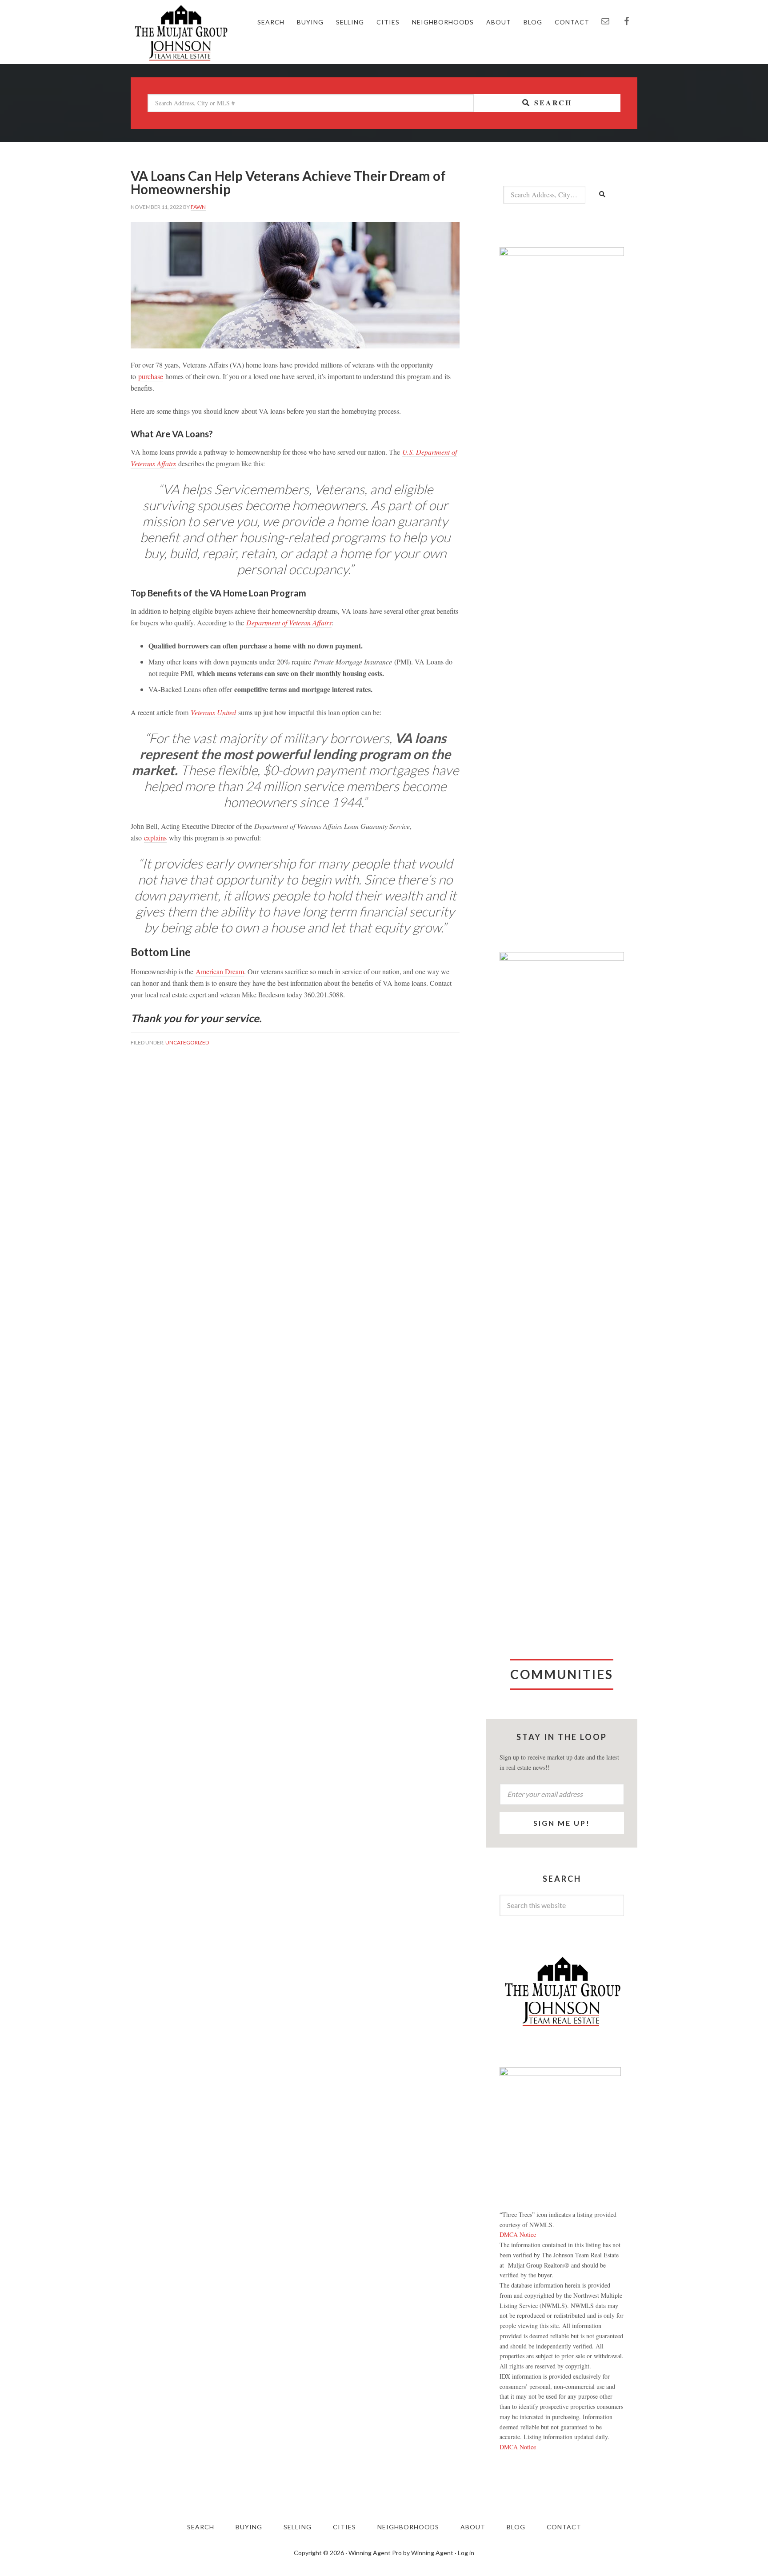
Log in (466, 2553)
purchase (151, 376)
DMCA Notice (518, 2234)
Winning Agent (432, 2553)
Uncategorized (187, 1042)
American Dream (220, 971)
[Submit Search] (603, 195)
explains (155, 838)
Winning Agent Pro (375, 2553)
